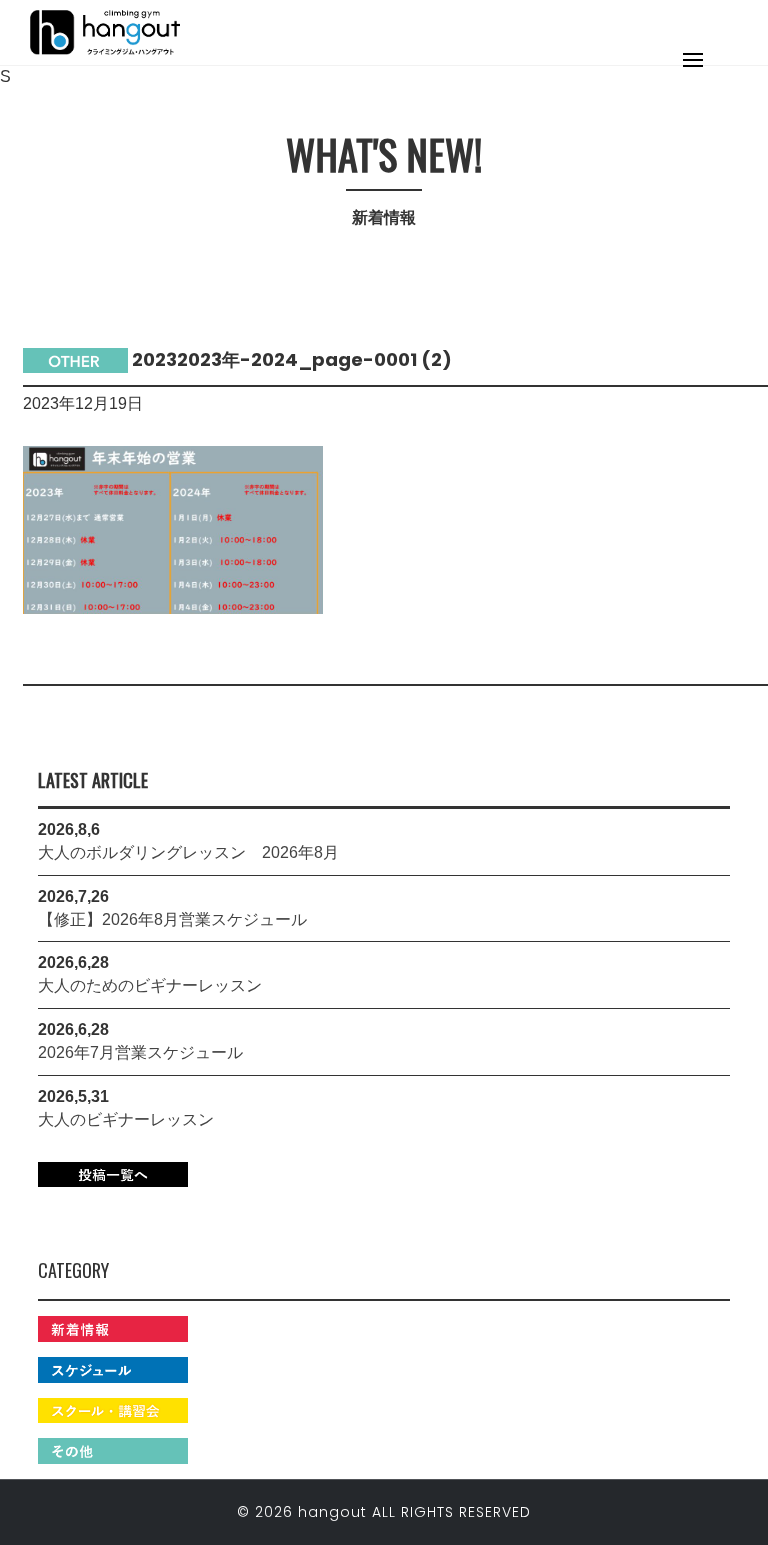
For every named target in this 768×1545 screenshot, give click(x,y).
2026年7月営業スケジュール (140, 1052)
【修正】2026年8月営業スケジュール (172, 919)
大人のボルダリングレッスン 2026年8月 (188, 852)
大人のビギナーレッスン (126, 1119)
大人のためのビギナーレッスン (150, 985)
